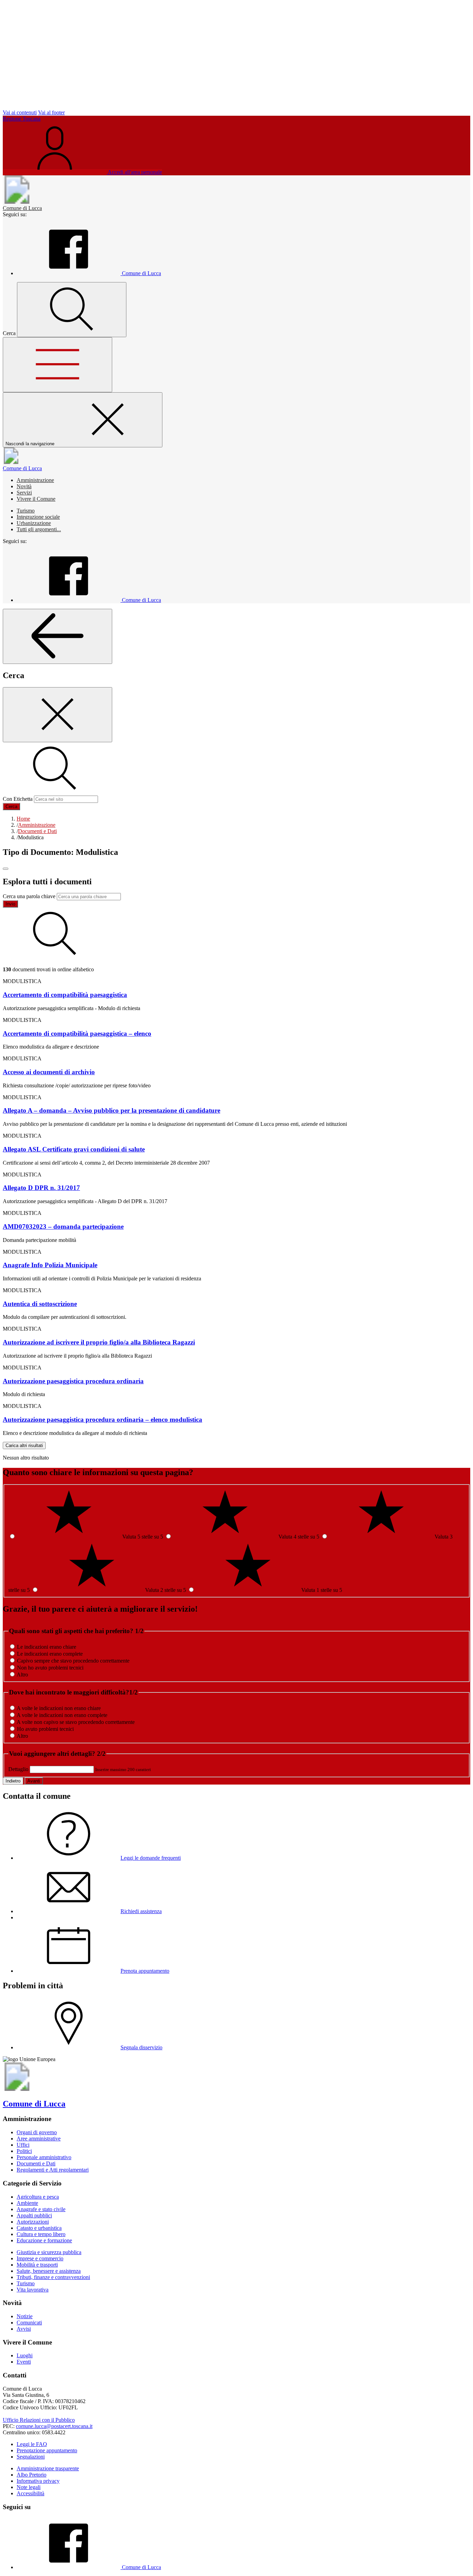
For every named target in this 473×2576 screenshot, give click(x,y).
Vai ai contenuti (20, 112)
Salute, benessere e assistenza (49, 2271)
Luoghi (25, 2355)
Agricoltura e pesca (38, 2197)
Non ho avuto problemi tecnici (50, 1668)
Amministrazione (35, 480)
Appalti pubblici (34, 2215)
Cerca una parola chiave (29, 896)
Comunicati (29, 2323)
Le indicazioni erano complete (50, 1654)
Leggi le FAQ (32, 2444)
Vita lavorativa (33, 2290)
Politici (24, 2151)
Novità (24, 486)
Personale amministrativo (44, 2157)
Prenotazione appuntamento (47, 2450)
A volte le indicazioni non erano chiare (59, 1708)
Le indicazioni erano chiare (47, 1647)
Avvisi (24, 2329)
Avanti (34, 1781)
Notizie (25, 2316)
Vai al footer (51, 112)
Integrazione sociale (38, 517)
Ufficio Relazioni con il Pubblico (39, 2420)
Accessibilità (30, 2493)
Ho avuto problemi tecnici (45, 1729)
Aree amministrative (39, 2139)
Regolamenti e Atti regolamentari (53, 2170)
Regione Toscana (22, 119)
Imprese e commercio (40, 2258)
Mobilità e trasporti (37, 2265)
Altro (22, 1675)
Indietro (13, 1781)
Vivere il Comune (36, 499)
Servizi (24, 493)
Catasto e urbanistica (39, 2228)
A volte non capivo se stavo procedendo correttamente (76, 1722)
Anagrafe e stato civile (41, 2209)
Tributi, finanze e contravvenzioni (53, 2277)
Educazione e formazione (44, 2240)
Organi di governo (37, 2132)
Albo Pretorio (32, 2475)
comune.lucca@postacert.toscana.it (54, 2426)
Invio (10, 904)
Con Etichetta (18, 799)
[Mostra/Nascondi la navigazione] (57, 365)
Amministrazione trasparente (48, 2468)
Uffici (23, 2145)
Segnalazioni (31, 2457)
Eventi (24, 2362)
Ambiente (27, 2203)
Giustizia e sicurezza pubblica (49, 2252)
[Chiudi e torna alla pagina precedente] (57, 715)
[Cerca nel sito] (72, 310)
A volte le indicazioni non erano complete (62, 1715)
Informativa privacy (38, 2481)
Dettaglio (18, 1769)
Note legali (29, 2487)
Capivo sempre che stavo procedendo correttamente (73, 1661)
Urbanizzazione (34, 523)
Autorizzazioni (33, 2222)
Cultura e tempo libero (41, 2234)
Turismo (26, 511)
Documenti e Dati (36, 2163)
